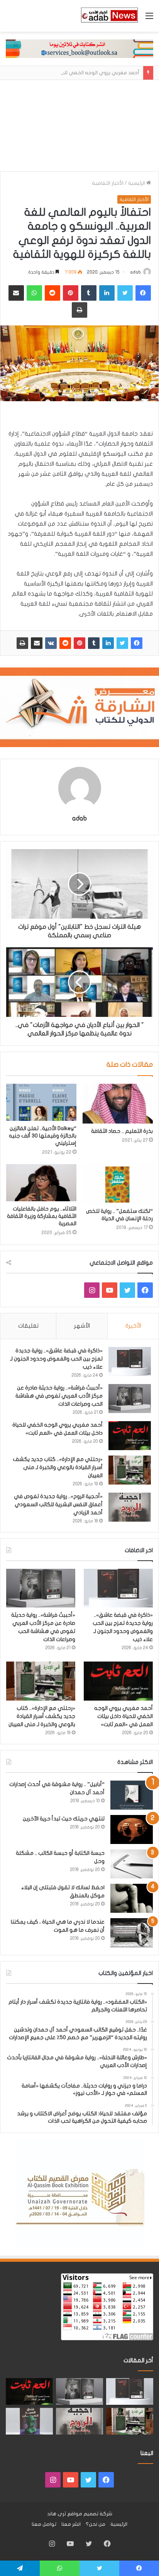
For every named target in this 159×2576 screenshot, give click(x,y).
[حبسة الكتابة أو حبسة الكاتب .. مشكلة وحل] (132, 1864)
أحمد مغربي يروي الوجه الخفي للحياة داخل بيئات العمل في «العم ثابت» (123, 1716)
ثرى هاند (57, 2514)
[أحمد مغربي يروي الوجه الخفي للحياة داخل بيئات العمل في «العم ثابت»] (130, 1436)
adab (135, 272)
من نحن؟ (96, 2524)
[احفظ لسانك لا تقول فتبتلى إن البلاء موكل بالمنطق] (132, 1898)
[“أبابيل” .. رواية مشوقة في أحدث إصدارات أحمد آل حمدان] (132, 1795)
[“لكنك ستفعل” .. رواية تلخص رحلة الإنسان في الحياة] (118, 1184)
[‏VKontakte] (51, 643)
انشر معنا (71, 2524)
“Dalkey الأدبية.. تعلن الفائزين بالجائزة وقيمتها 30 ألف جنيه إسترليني (43, 1136)
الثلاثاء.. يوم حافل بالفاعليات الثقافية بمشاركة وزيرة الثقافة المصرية (42, 1216)
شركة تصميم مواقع (90, 2514)
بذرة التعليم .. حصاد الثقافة (122, 1131)
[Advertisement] (79, 126)
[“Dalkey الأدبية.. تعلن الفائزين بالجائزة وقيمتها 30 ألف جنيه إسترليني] (41, 1102)
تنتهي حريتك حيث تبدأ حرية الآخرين (64, 1819)
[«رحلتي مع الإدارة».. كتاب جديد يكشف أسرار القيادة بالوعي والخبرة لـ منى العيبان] (130, 1470)
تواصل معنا (44, 2524)
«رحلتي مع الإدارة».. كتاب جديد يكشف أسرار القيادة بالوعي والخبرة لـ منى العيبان (58, 1467)
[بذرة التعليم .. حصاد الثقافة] (118, 1104)
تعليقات (28, 1326)
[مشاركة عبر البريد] (37, 643)
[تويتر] (122, 643)
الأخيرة (133, 1326)
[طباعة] (22, 643)
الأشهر (82, 1326)
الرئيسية (137, 183)
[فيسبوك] (137, 643)
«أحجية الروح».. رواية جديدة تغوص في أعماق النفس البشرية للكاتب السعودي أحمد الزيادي (58, 1504)
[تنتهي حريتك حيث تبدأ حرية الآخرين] (132, 1829)
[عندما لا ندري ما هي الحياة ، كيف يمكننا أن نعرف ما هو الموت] (132, 1933)
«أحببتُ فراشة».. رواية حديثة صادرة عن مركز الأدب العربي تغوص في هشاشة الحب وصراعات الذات (59, 1396)
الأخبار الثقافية (108, 183)
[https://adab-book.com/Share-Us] (79, 48)
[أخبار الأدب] (109, 16)
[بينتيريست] (79, 643)
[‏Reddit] (65, 643)
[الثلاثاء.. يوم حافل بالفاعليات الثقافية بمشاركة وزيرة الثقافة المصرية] (41, 1183)
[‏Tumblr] (94, 643)
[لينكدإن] (108, 643)
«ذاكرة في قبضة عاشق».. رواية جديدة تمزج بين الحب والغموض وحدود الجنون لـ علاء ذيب (56, 1359)
